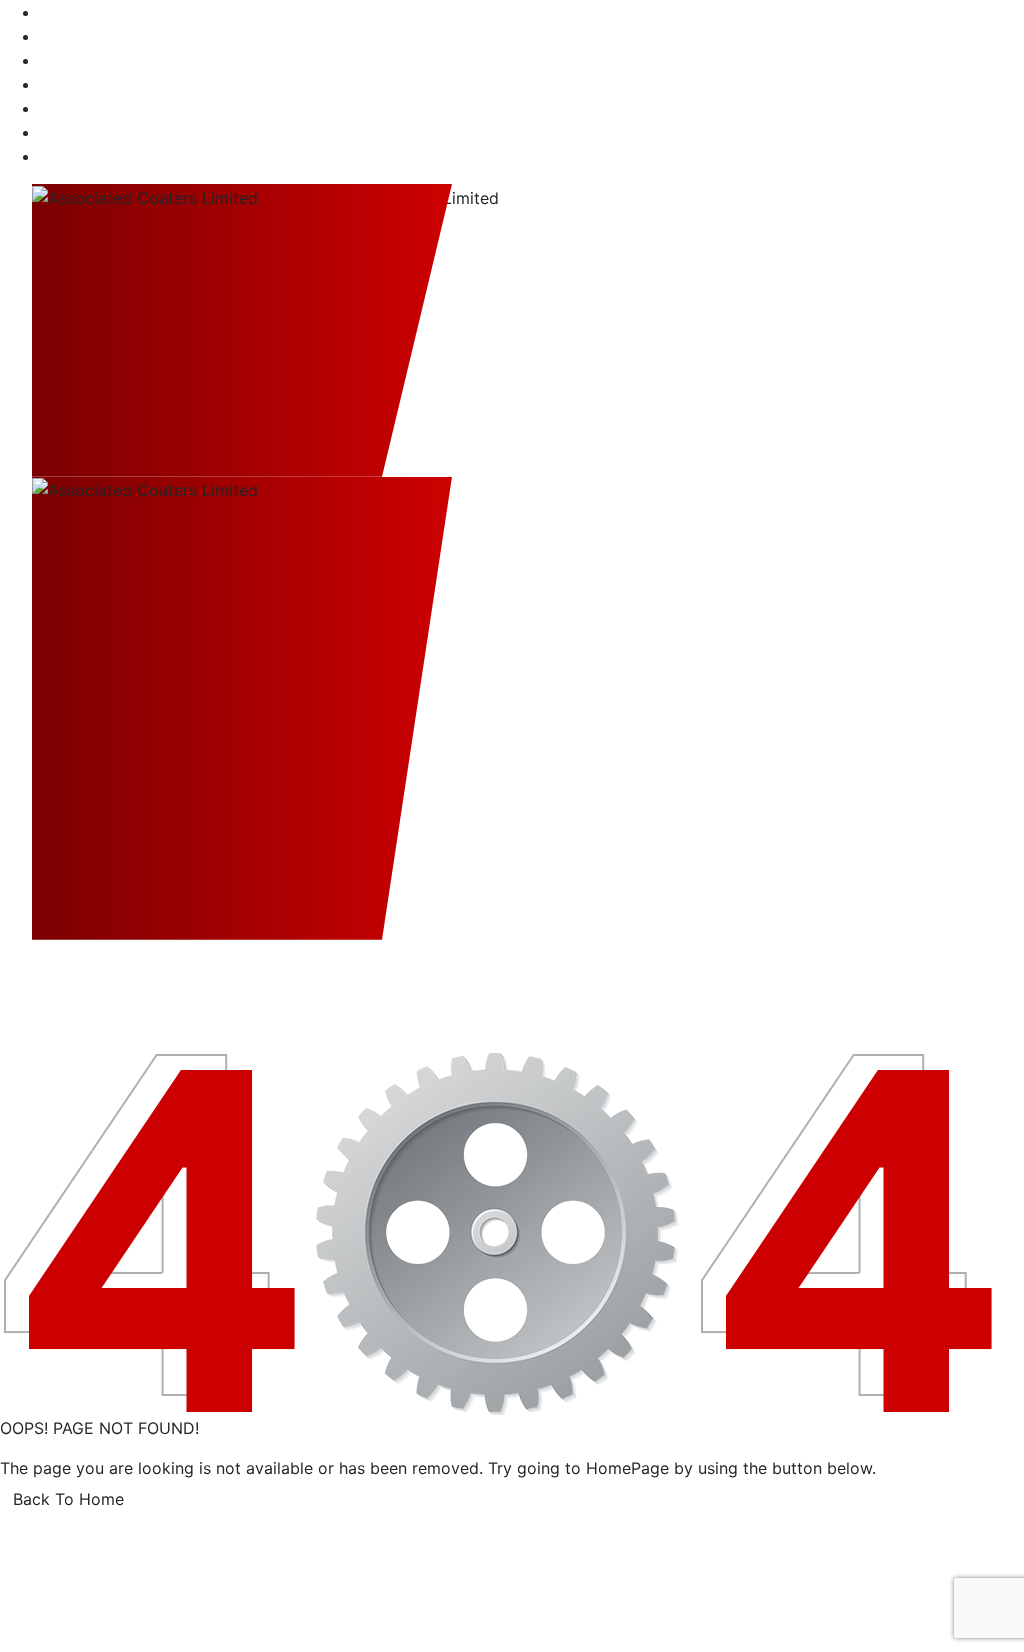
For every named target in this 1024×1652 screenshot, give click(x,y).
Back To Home (68, 1499)
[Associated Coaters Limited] (242, 330)
